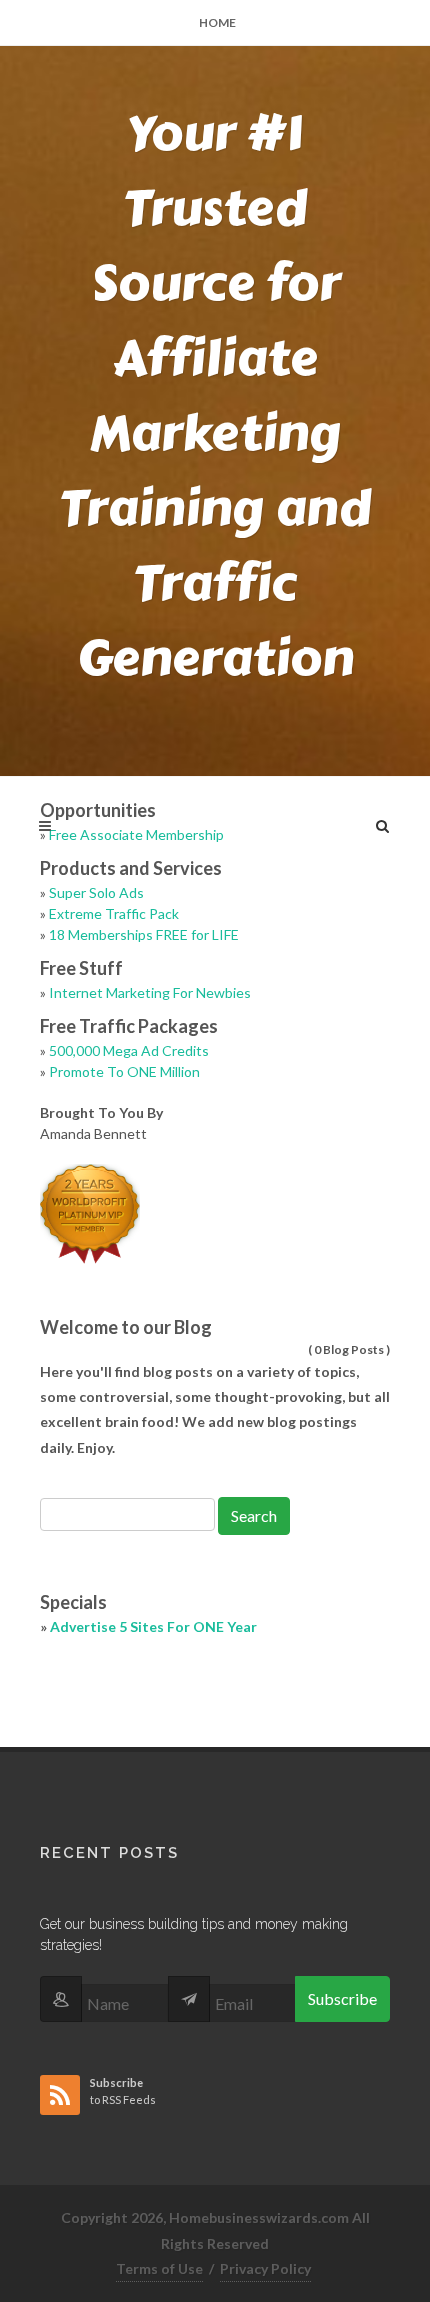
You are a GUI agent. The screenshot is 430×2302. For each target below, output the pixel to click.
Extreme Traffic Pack (114, 913)
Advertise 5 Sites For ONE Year (153, 1626)
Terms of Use (159, 2268)
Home (217, 22)
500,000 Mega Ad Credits (129, 1050)
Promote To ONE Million (124, 1071)
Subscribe (342, 1998)
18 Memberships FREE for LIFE (144, 934)
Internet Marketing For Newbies (150, 992)
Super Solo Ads (96, 892)
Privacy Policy (265, 2268)
